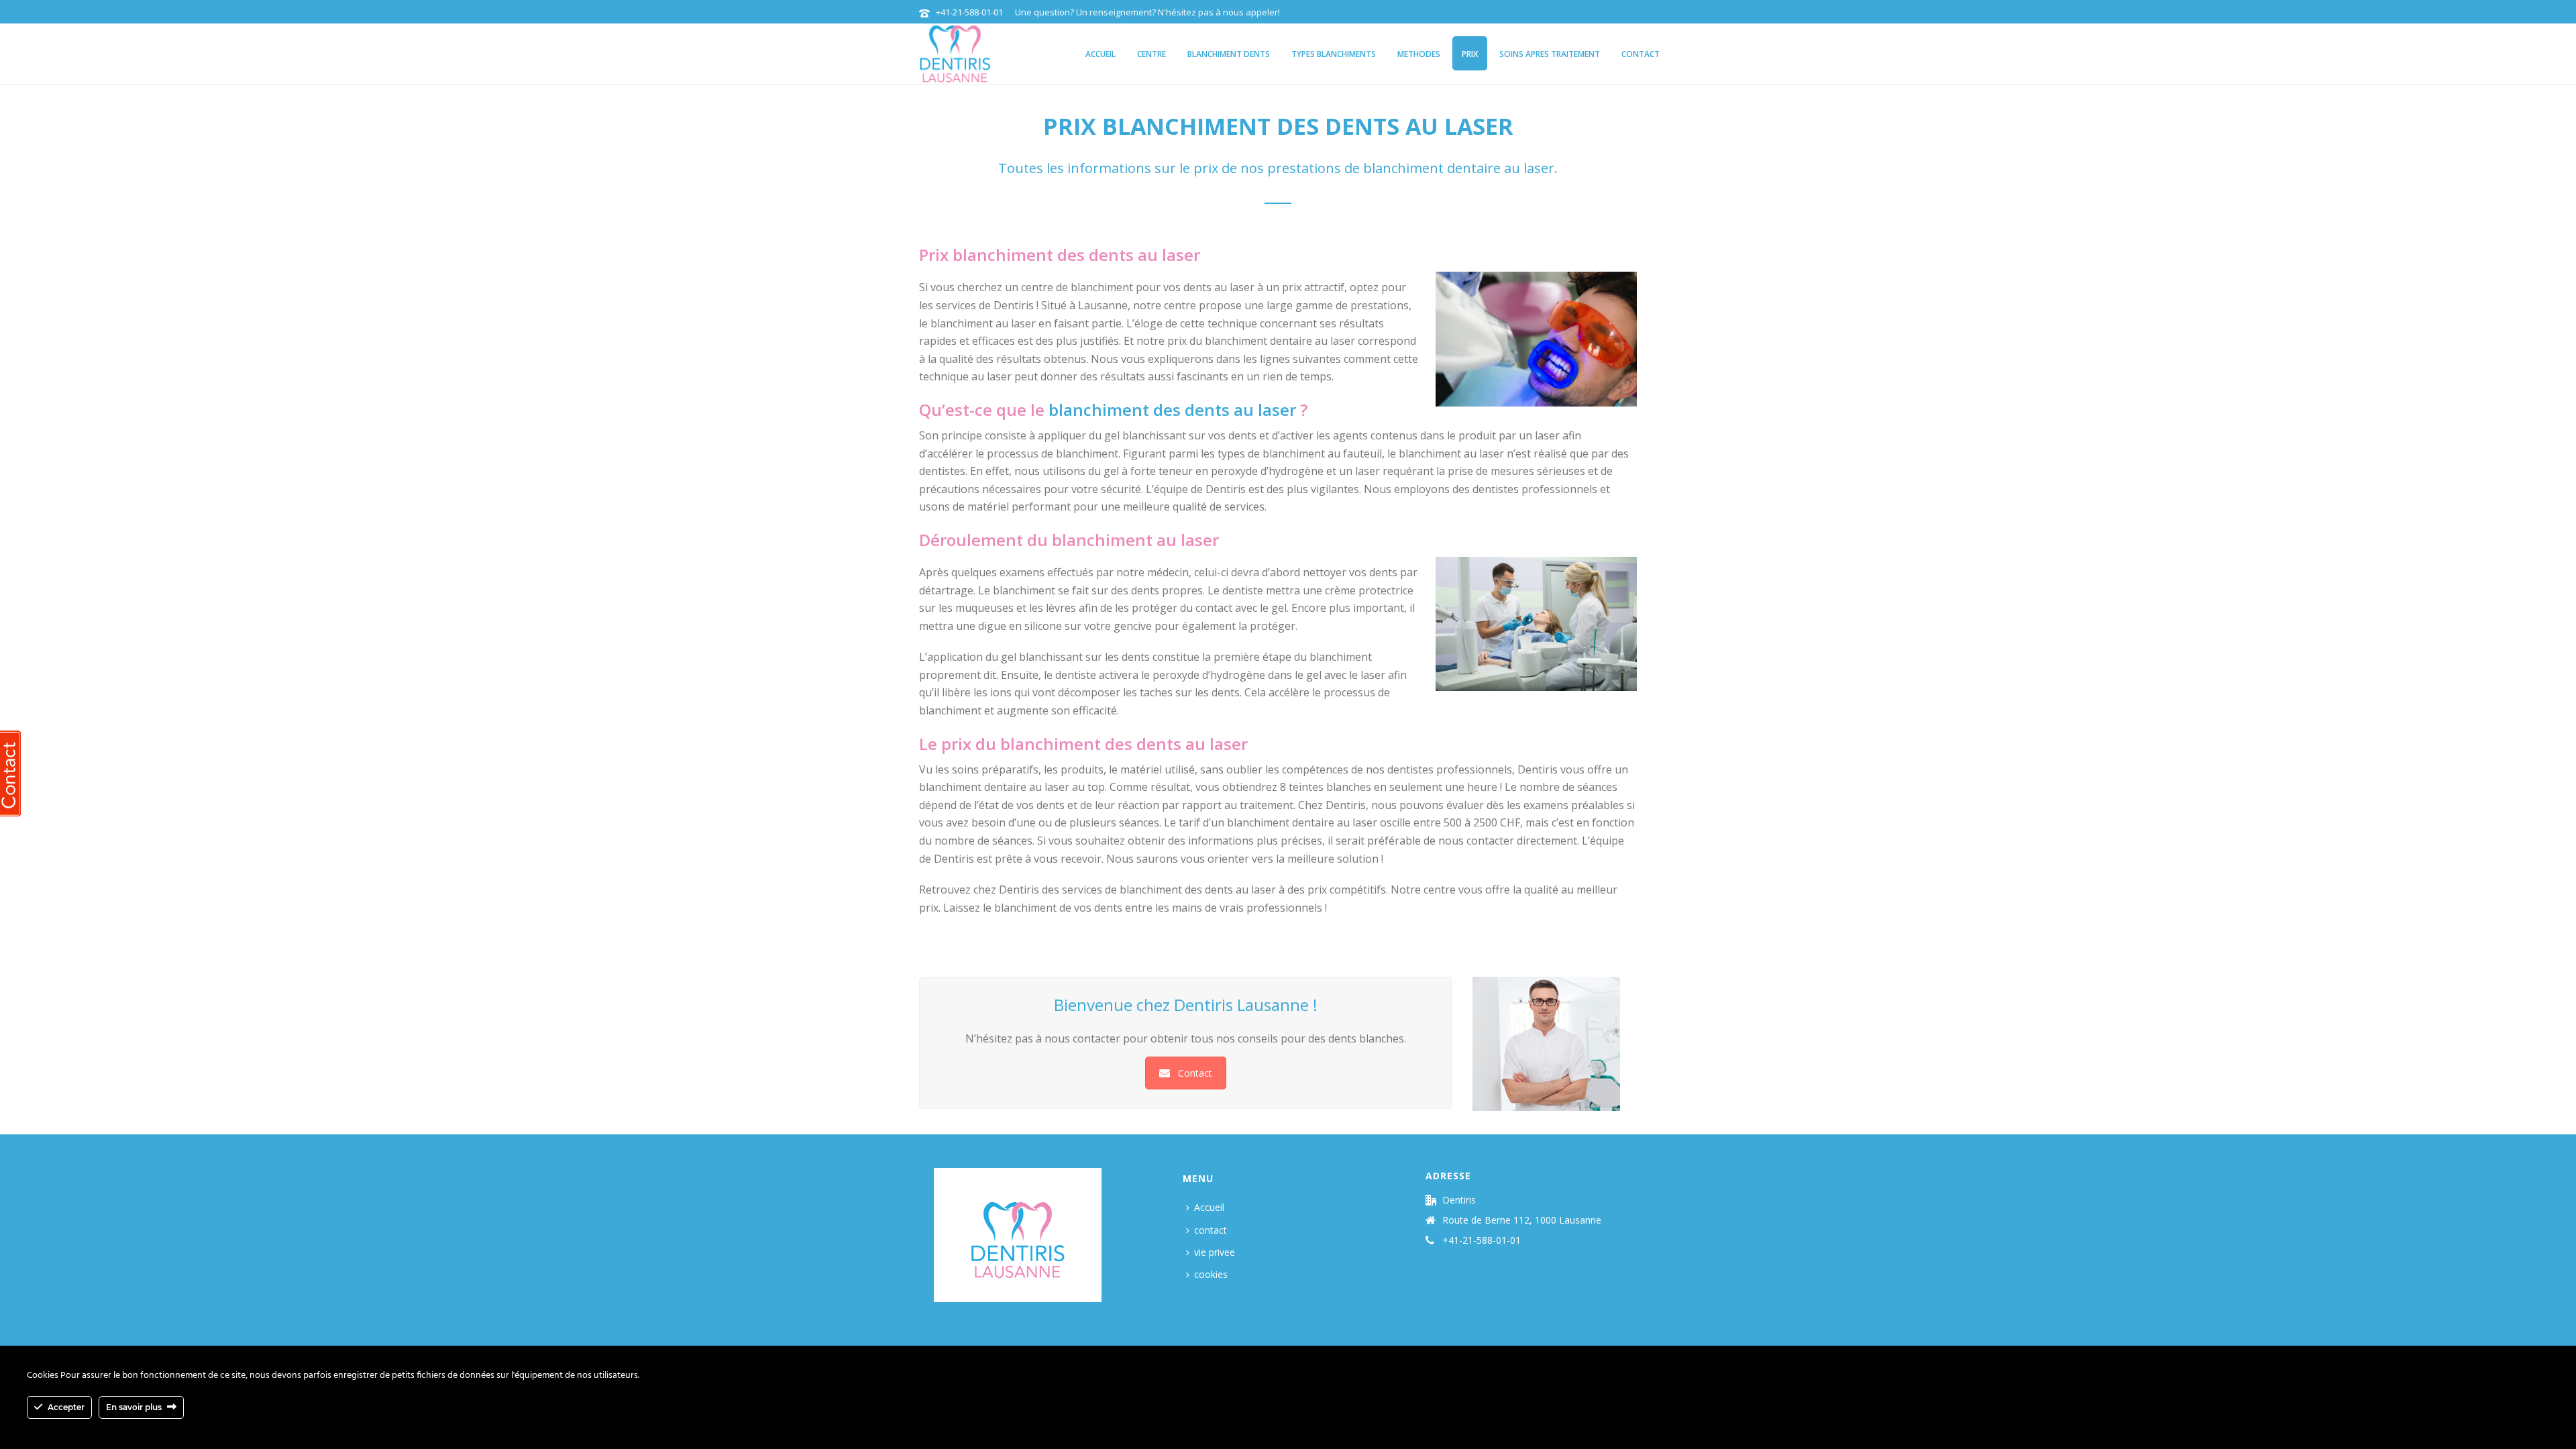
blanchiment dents (1229, 54)
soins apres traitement (1550, 54)
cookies (1211, 1274)
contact (1641, 54)
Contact (1195, 1073)
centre (1151, 54)
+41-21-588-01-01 (969, 12)
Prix (1470, 54)
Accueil (1101, 54)
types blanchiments (1334, 54)
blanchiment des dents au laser (1172, 410)
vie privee (1215, 1252)
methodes (1419, 54)
